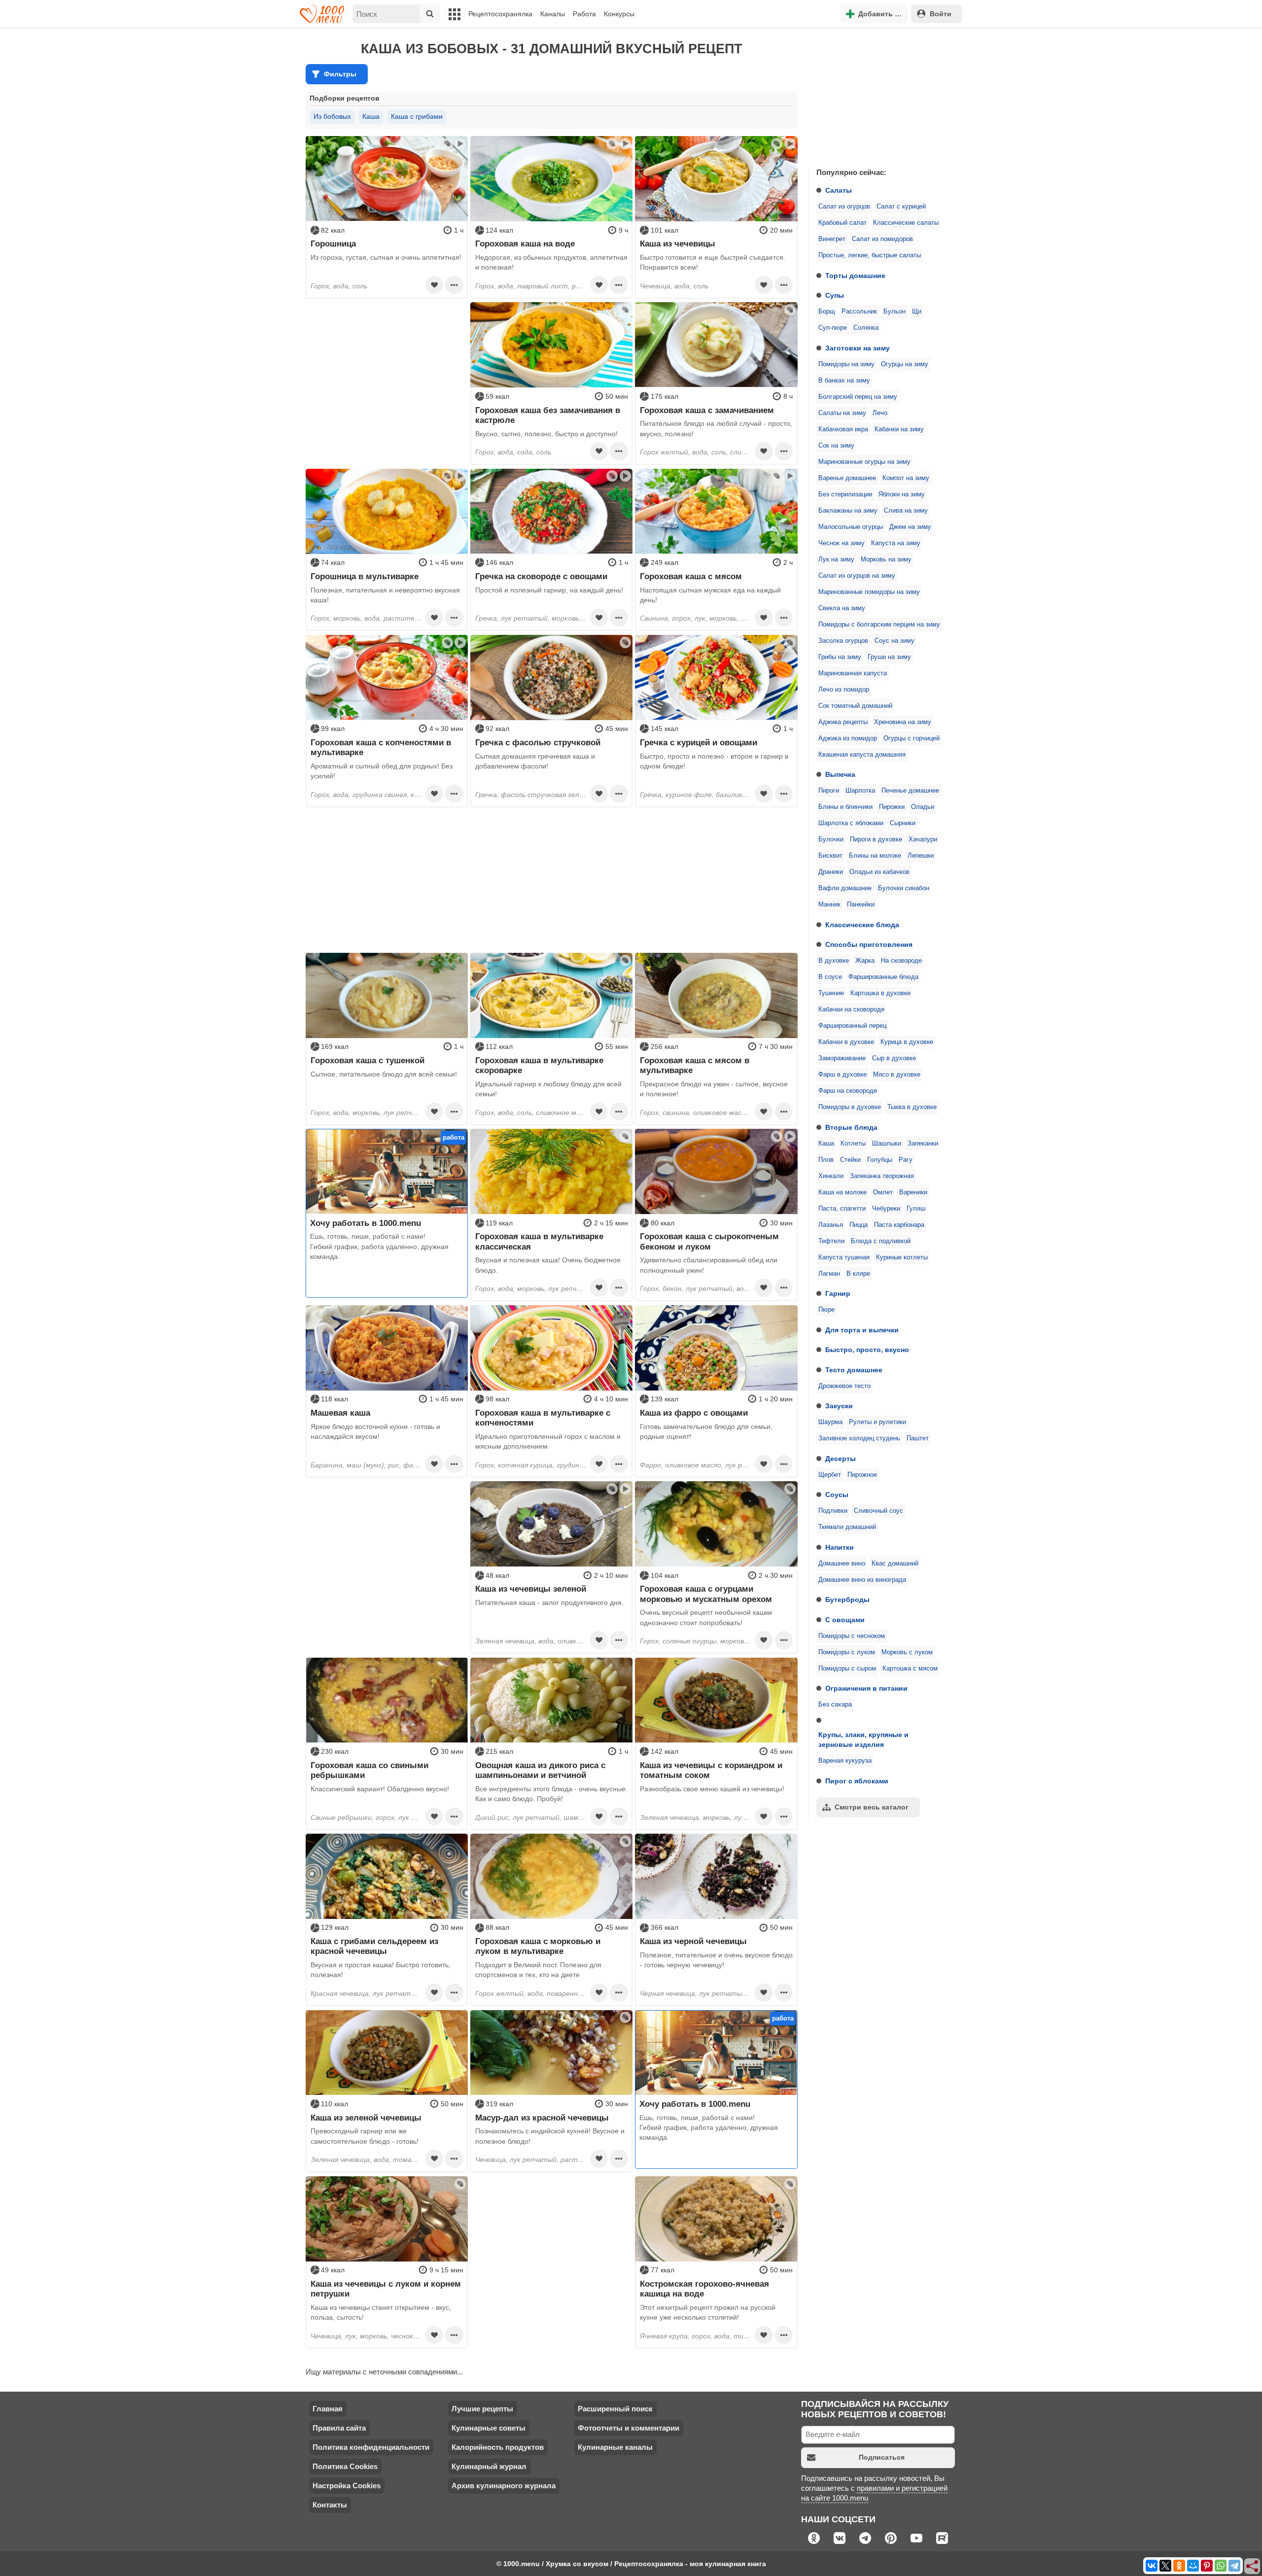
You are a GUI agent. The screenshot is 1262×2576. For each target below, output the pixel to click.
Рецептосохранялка (500, 14)
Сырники (903, 823)
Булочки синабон (904, 888)
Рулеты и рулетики (877, 1422)
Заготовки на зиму (858, 348)
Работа (584, 14)
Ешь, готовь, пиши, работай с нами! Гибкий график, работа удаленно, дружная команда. (379, 1246)
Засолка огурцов (843, 641)
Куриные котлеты (902, 1257)
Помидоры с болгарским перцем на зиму (879, 625)
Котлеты (853, 1144)
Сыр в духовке (894, 1058)
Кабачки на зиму (899, 429)
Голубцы (880, 1160)
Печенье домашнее (910, 791)
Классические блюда (862, 925)
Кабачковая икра (843, 429)
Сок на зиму (836, 446)
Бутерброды (847, 1600)
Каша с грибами (417, 116)
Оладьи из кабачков (879, 872)
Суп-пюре (833, 328)
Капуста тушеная (844, 1257)
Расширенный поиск (615, 2409)
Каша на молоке (842, 1192)
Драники (831, 872)
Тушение (831, 993)
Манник (829, 905)
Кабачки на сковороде (851, 1010)
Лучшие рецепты (482, 2409)
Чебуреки (886, 1209)
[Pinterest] (1207, 2566)
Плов (826, 1160)
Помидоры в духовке (850, 1107)
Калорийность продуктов (498, 2447)
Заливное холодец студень (859, 1438)
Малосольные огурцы (851, 527)
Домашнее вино (842, 1564)
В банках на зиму (844, 381)
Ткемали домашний (847, 1527)
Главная (328, 2409)
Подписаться (882, 2457)
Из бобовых (332, 116)
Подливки (833, 1511)
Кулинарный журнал (489, 2466)
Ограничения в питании (866, 1688)
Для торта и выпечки (862, 1330)
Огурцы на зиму (905, 364)
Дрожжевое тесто (844, 1386)
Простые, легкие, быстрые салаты (870, 255)
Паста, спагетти (842, 1209)
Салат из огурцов (844, 207)
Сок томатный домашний (855, 706)
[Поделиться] (1253, 2567)
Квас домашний (895, 1564)
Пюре (826, 1310)
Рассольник (859, 312)
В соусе (830, 977)
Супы (835, 295)
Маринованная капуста (853, 673)
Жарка (865, 961)
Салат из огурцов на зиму (857, 576)
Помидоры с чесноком (852, 1636)
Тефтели (831, 1241)
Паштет (918, 1438)
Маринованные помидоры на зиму (869, 592)
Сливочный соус (878, 1511)
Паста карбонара (899, 1225)
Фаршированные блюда (883, 977)
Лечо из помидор (844, 690)
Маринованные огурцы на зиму (864, 462)
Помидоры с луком (847, 1652)
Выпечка (840, 774)
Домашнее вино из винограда (862, 1580)
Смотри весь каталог (872, 1807)
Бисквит (830, 856)
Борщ (827, 312)
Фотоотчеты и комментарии (629, 2428)
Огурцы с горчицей (911, 738)
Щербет (830, 1475)
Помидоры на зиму (846, 364)
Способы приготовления (869, 944)
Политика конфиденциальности (371, 2447)
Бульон (894, 312)
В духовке (834, 961)
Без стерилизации (845, 494)
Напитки (840, 1547)
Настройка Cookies (347, 2486)
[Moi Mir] (1193, 2566)
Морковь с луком (907, 1652)
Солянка (866, 328)
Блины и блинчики (845, 807)
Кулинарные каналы (615, 2447)
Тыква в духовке (912, 1107)
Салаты (839, 190)
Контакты (330, 2505)
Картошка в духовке (880, 993)
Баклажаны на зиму (848, 511)
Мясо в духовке (897, 1075)
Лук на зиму (836, 559)
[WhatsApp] (1221, 2566)
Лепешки (921, 856)
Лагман (829, 1274)
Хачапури (923, 839)
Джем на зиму (910, 527)
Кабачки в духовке (846, 1042)
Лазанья (831, 1225)
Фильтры (340, 74)
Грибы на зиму (840, 657)
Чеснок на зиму (841, 543)
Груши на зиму (889, 657)
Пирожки (892, 807)
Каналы (553, 14)
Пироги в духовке (876, 839)
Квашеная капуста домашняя (862, 755)
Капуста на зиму (896, 543)
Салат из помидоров (882, 239)
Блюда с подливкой (881, 1241)
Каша (826, 1144)
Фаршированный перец (852, 1026)
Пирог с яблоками (857, 1781)
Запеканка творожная (882, 1176)
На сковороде (901, 961)
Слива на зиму (906, 511)
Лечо (880, 413)
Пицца (859, 1225)
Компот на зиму (906, 478)
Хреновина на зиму (903, 722)
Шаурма (830, 1422)
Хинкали (831, 1176)
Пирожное (862, 1475)
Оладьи (923, 807)
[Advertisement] (882, 96)
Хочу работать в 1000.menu (366, 1223)
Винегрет (832, 239)
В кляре (858, 1274)
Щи (917, 312)
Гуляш (916, 1209)
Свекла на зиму (842, 608)
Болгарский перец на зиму (858, 397)
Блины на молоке (875, 856)
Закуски (839, 1406)
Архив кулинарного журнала (504, 2486)
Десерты (841, 1459)
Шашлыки (887, 1144)
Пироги (829, 791)
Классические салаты (906, 223)
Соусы (837, 1495)
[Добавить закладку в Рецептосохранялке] (434, 285)
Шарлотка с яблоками (851, 823)
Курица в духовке (907, 1042)
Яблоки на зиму (902, 494)
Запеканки (923, 1144)
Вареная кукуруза (845, 1761)
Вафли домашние (845, 888)
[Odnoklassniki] (1179, 2566)
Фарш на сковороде (848, 1091)
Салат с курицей (901, 207)
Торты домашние (855, 276)
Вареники (913, 1192)
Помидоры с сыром (847, 1669)
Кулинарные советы (489, 2428)
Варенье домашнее (847, 478)
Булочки (831, 839)
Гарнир (838, 1293)
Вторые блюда (851, 1127)
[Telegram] (1234, 2566)
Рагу (906, 1160)
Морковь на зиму (886, 559)
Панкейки (861, 905)
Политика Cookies (345, 2466)
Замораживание (842, 1058)
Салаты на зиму (842, 413)
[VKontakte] (1152, 2566)
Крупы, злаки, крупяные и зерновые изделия (863, 1740)
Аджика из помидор (848, 738)
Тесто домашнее (854, 1370)
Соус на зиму (894, 641)
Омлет (883, 1192)
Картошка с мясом (910, 1669)
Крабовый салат (842, 223)
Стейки (850, 1160)
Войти (941, 14)
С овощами (845, 1620)
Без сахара (835, 1705)
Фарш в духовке (842, 1075)
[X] (1165, 2566)
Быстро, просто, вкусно (867, 1350)
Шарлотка (860, 791)
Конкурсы (619, 14)
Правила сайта (339, 2428)
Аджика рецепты (843, 722)
